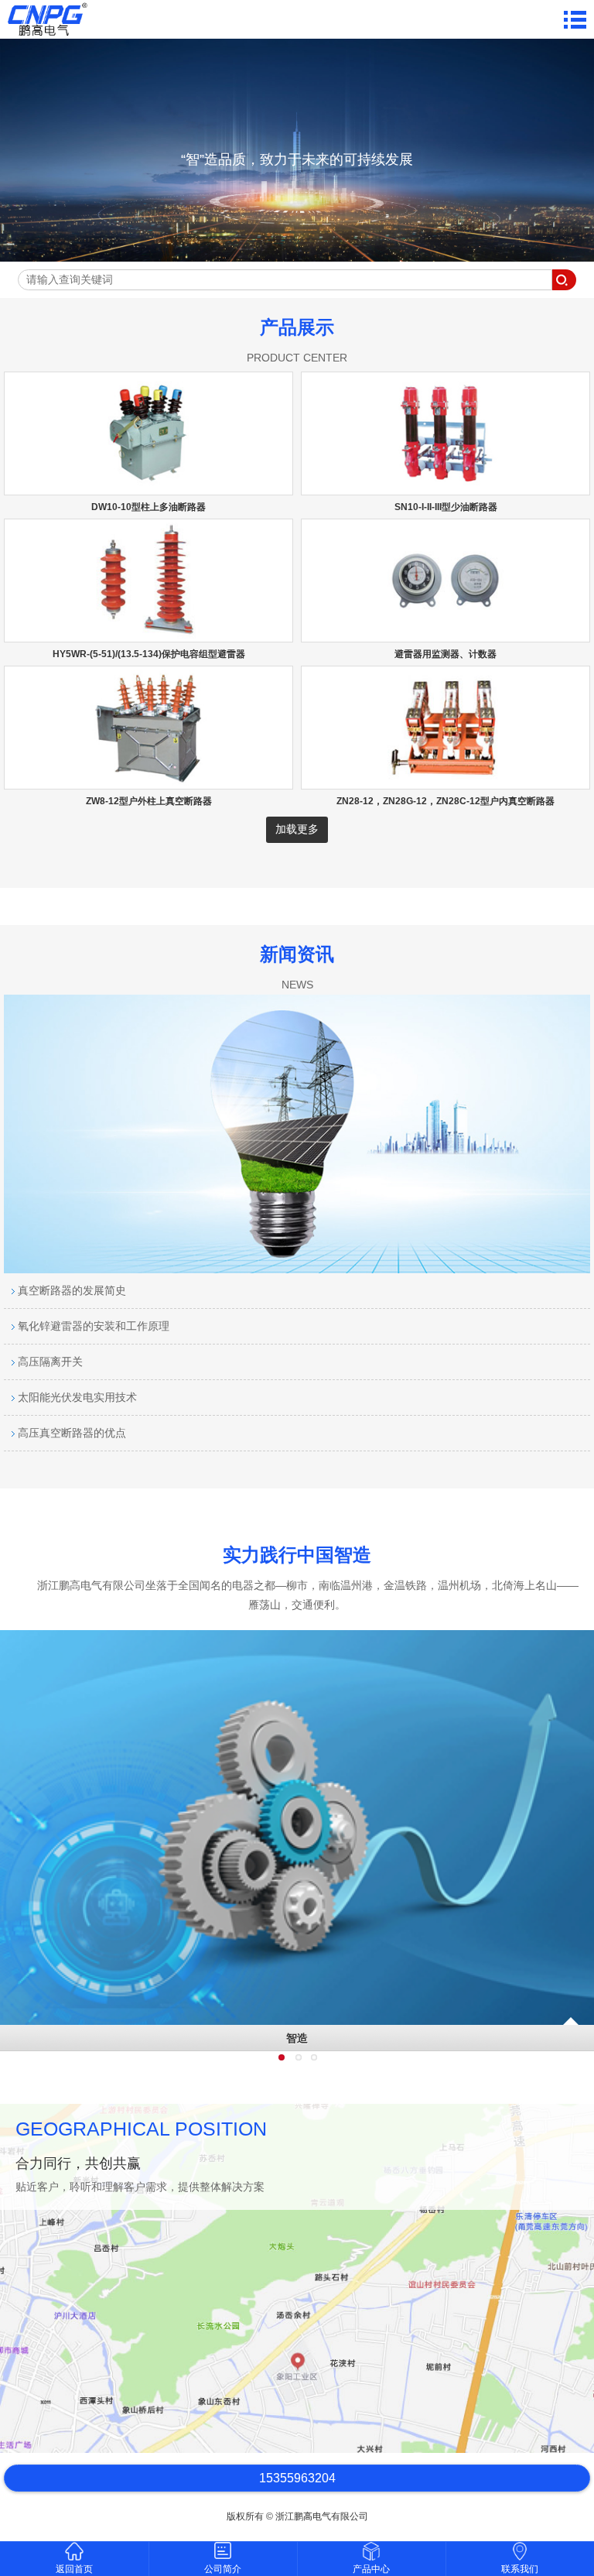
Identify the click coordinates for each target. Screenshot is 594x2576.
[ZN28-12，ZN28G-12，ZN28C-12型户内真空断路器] (445, 782)
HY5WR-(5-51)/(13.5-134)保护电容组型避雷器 (149, 654)
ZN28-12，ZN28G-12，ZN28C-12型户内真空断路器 (445, 801)
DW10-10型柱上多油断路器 (148, 507)
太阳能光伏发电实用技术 (76, 1397)
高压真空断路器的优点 (70, 1433)
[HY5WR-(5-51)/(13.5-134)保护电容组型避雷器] (148, 635)
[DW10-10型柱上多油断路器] (148, 488)
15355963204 (297, 2478)
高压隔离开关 (49, 1362)
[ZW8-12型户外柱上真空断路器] (148, 782)
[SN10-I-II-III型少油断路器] (445, 488)
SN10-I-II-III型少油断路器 (446, 507)
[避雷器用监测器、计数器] (445, 635)
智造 (297, 2038)
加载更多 (297, 829)
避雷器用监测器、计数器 (445, 654)
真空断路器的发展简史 (70, 1290)
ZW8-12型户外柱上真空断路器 (149, 801)
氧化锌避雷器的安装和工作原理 (92, 1326)
